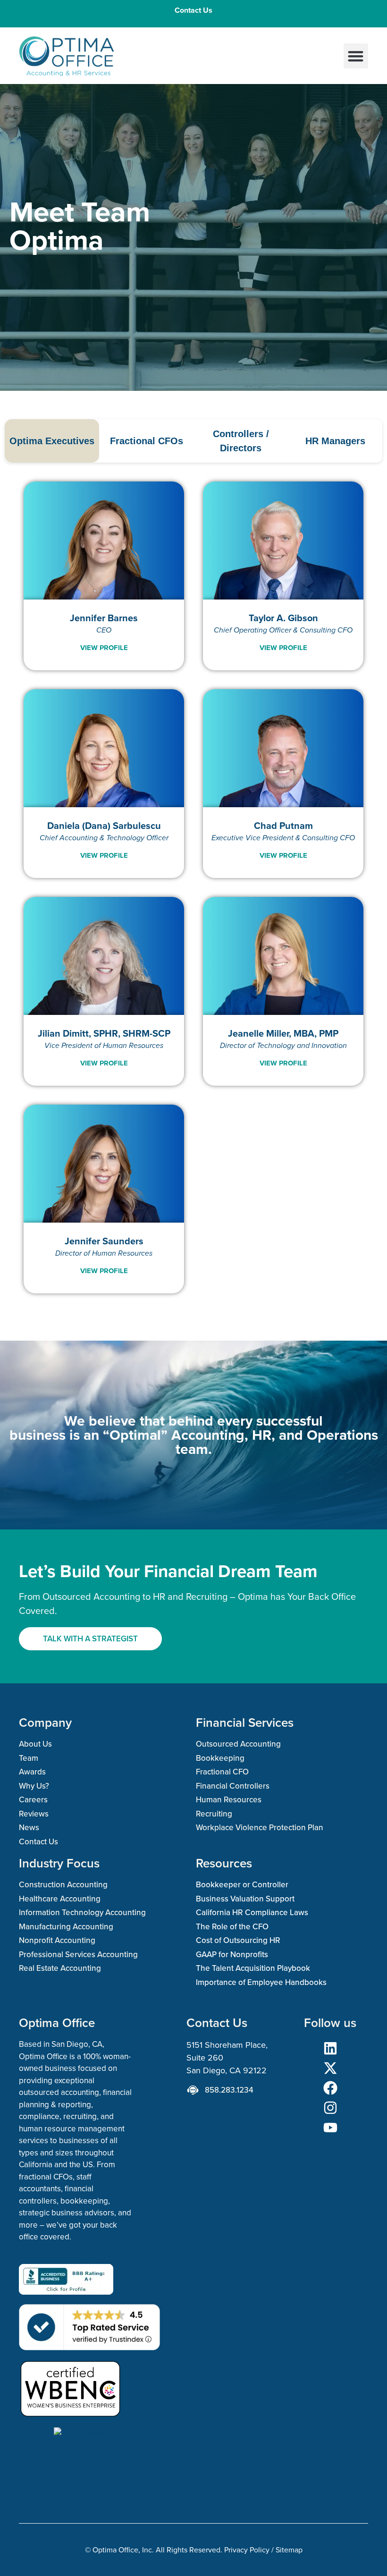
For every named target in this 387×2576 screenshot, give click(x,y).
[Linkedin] (330, 2048)
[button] (356, 56)
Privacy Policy (247, 2550)
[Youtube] (330, 2128)
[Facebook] (330, 2088)
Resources (224, 1863)
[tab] (52, 441)
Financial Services (245, 1722)
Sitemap (289, 2550)
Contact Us (193, 10)
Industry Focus (59, 1863)
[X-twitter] (330, 2068)
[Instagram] (330, 2108)
